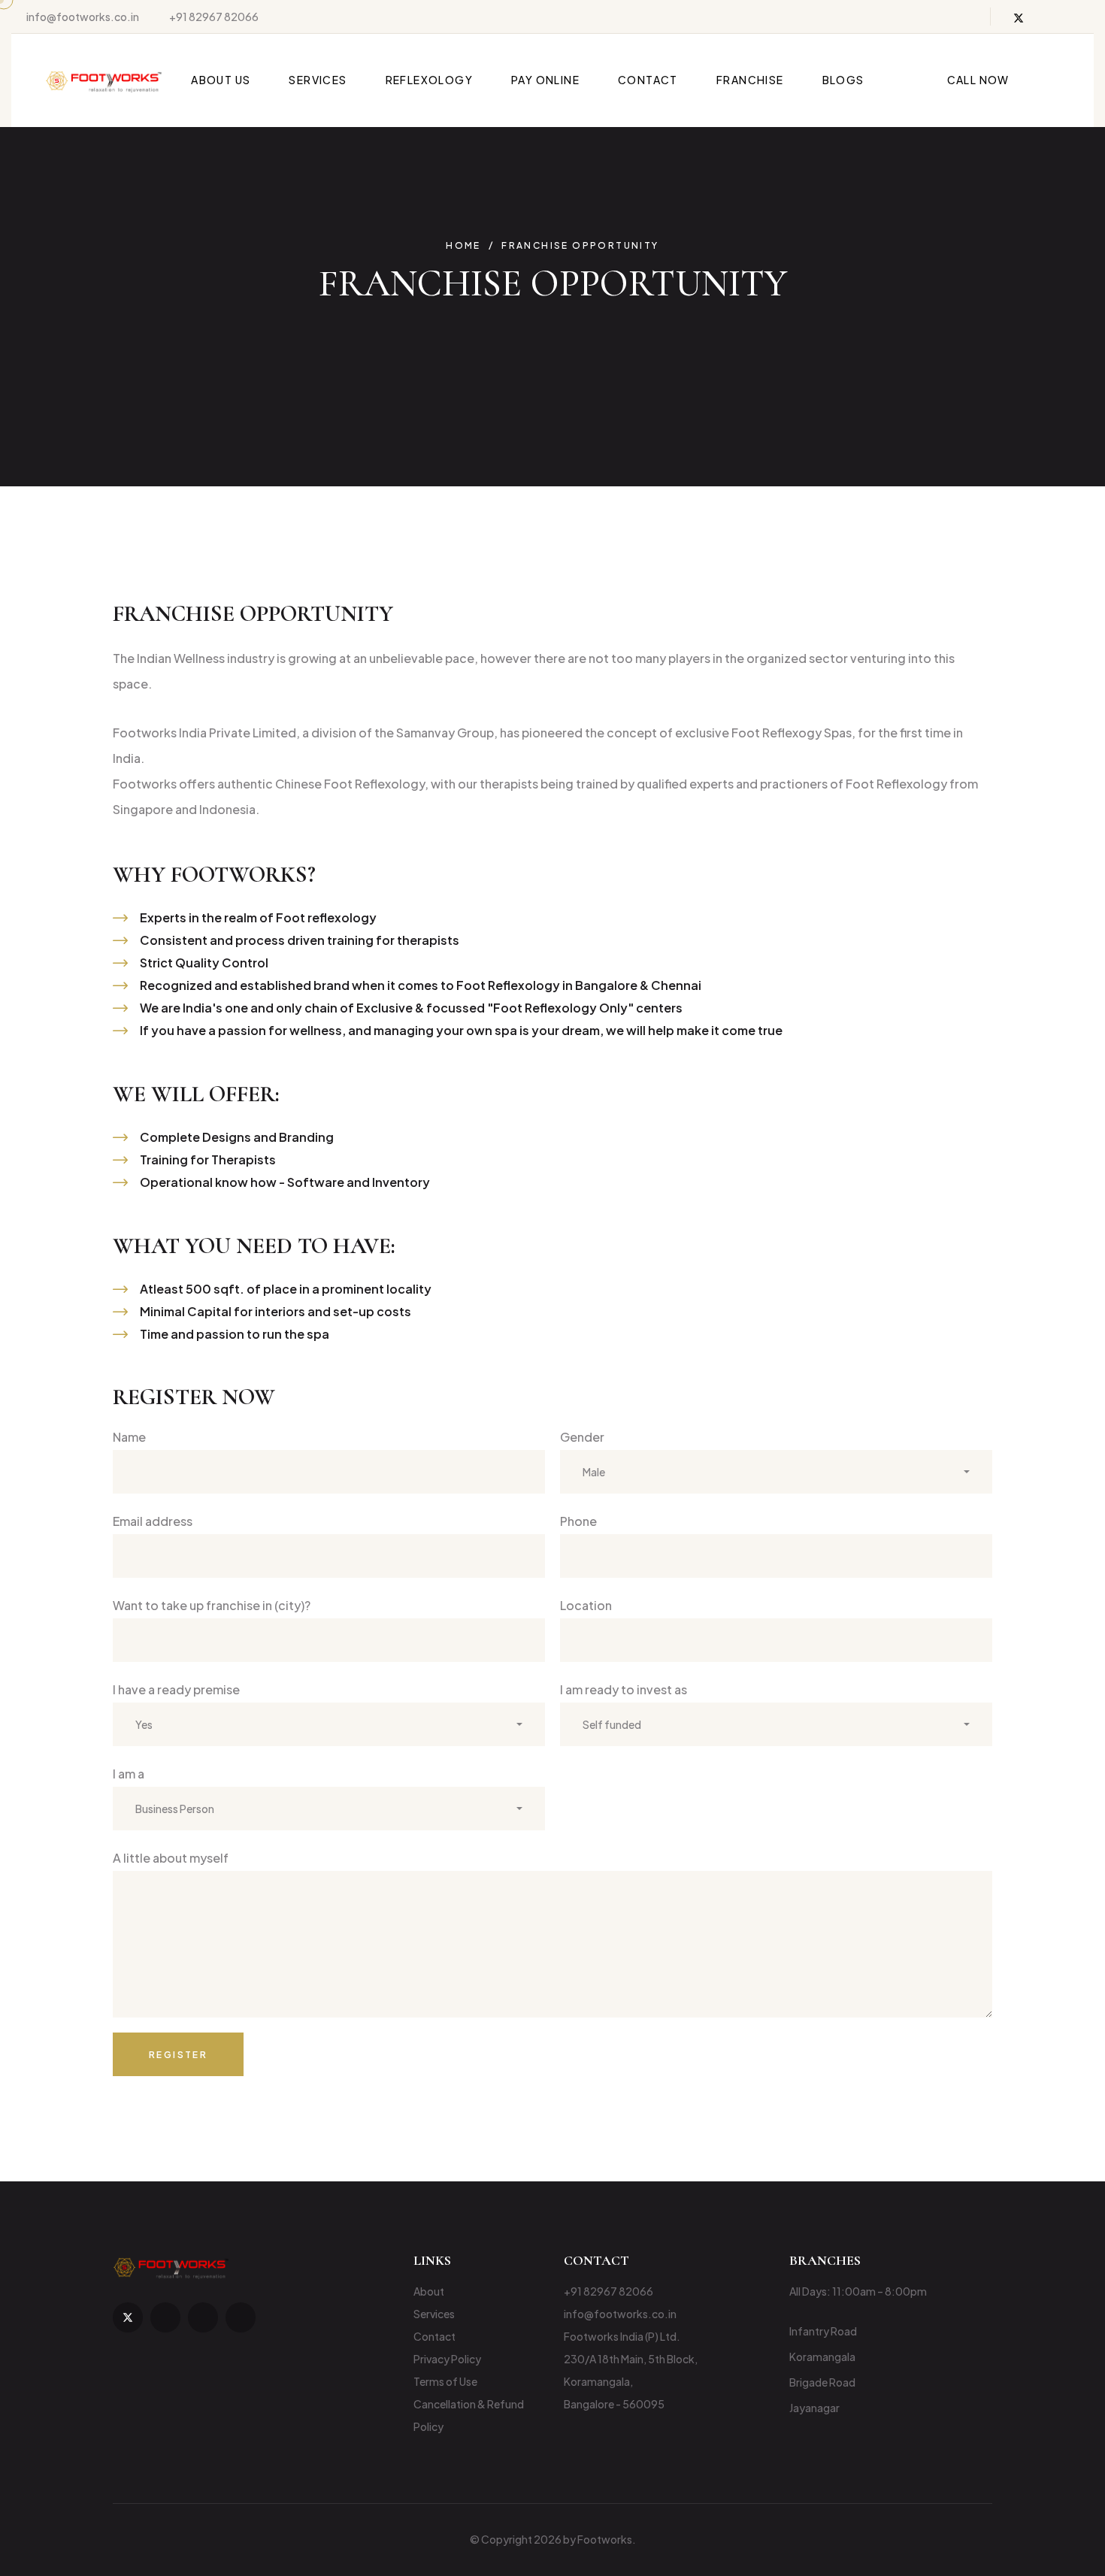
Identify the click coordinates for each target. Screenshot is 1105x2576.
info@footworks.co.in (83, 17)
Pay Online (545, 80)
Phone (578, 1521)
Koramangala (822, 2357)
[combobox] (776, 1472)
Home (463, 246)
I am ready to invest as (624, 1689)
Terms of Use (445, 2381)
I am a (129, 1774)
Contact (648, 80)
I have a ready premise (176, 1689)
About (429, 2291)
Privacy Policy (447, 2359)
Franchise (750, 80)
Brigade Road (822, 2382)
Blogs (843, 80)
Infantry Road (823, 2331)
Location (586, 1605)
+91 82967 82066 (214, 17)
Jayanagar (814, 2408)
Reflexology (429, 80)
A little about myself (171, 1858)
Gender (582, 1437)
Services (318, 80)
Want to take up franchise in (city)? (212, 1605)
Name (129, 1437)
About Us (221, 80)
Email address (153, 1521)
